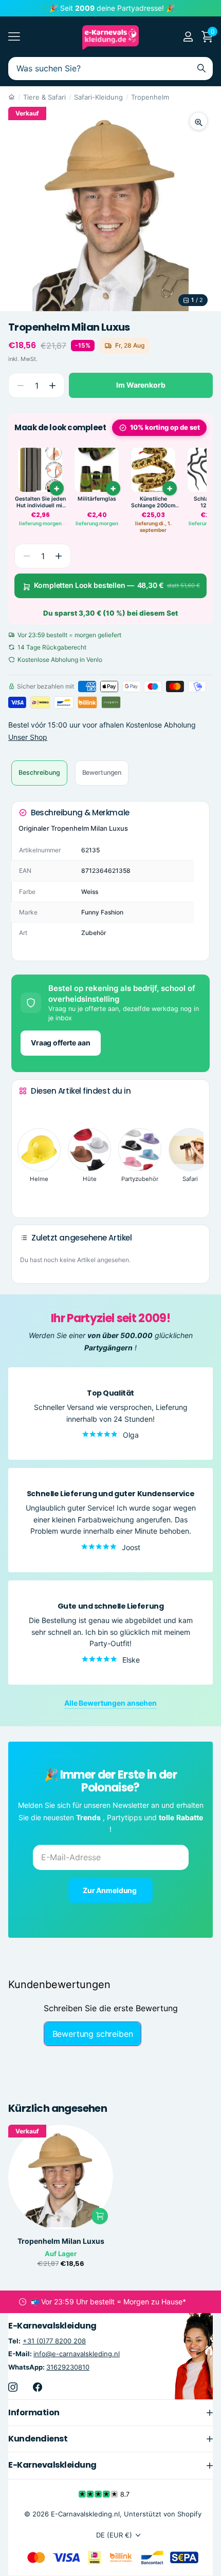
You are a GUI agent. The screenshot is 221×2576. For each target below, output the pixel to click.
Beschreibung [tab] (39, 772)
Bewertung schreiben (93, 2034)
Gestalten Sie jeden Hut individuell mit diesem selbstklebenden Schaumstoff (40, 502)
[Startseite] (12, 97)
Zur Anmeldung (110, 1890)
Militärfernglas (97, 499)
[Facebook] (38, 2387)
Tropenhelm (150, 97)
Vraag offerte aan (61, 1043)
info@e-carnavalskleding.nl (77, 2354)
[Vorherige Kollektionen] (27, 1110)
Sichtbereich (14, 37)
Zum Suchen (201, 69)
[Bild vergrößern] (198, 121)
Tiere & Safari (44, 97)
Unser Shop (28, 737)
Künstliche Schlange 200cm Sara (153, 502)
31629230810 (68, 2367)
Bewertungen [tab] (102, 772)
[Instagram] (13, 2387)
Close (110, 2413)
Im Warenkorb (141, 385)
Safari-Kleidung (98, 97)
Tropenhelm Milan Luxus (61, 2241)
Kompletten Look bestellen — (117, 585)
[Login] (188, 36)
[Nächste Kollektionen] (27, 1193)
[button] (52, 385)
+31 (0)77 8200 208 (54, 2341)
